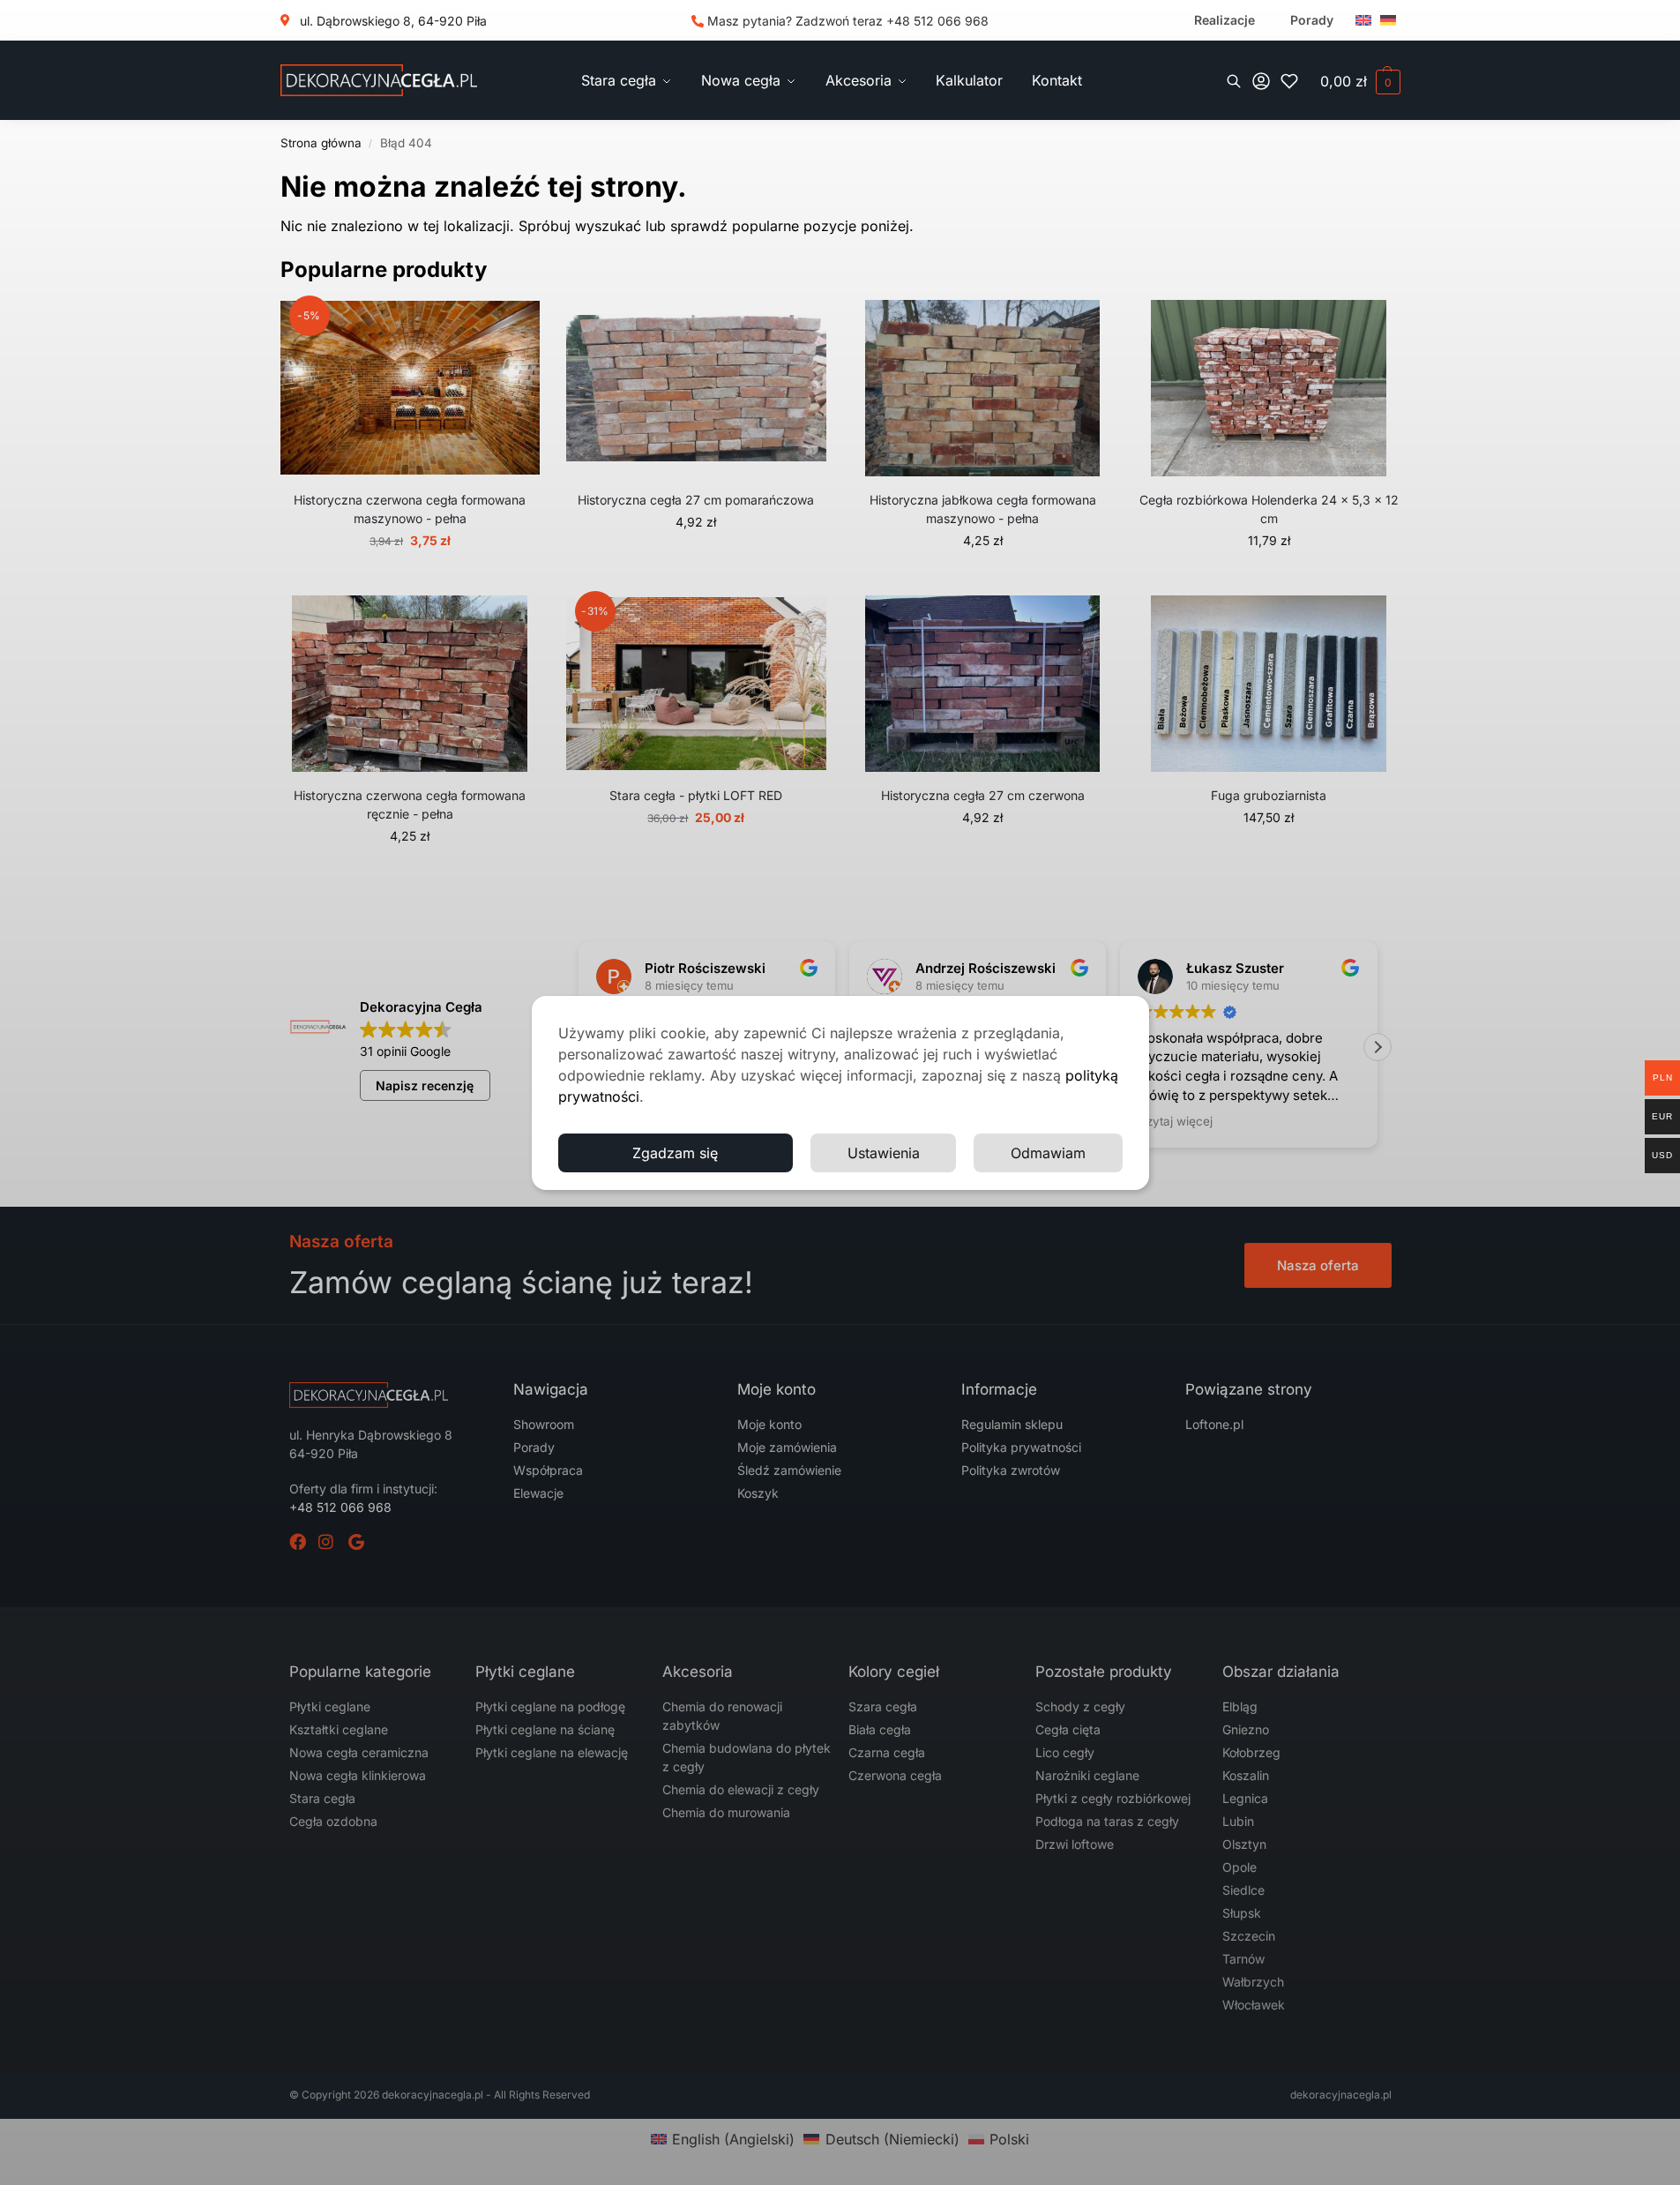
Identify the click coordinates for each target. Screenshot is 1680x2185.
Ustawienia (884, 1153)
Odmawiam (1048, 1153)
